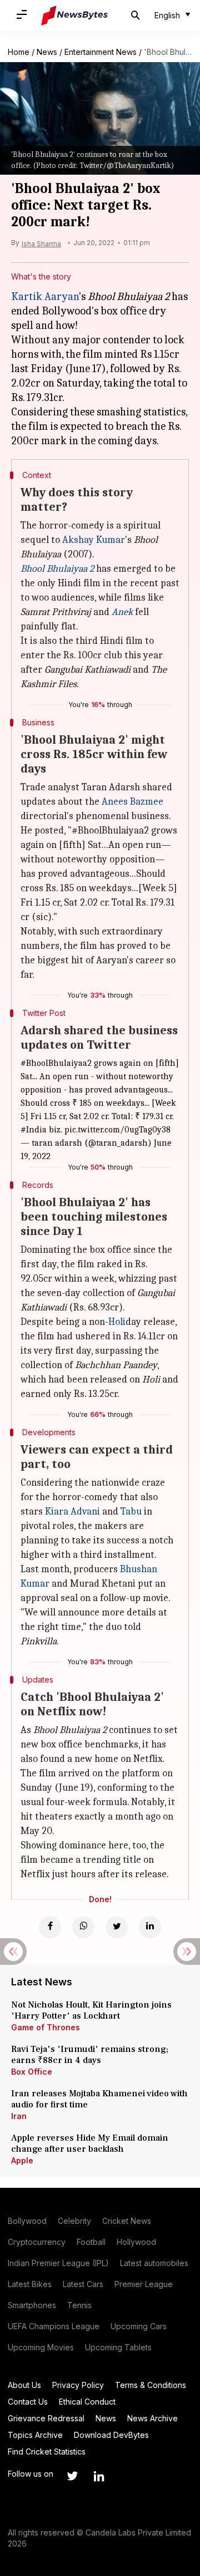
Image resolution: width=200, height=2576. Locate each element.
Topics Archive (35, 2435)
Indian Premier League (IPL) (58, 2263)
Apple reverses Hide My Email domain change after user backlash (90, 2143)
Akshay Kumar (94, 540)
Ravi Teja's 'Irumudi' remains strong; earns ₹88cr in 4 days (90, 2055)
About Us (24, 2385)
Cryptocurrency (37, 2242)
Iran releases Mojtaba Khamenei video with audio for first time (99, 2099)
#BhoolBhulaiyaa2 (56, 1063)
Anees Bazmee (132, 802)
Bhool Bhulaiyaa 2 (57, 569)
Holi (117, 1322)
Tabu (131, 1511)
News (47, 52)
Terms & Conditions (151, 2385)
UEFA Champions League (54, 2326)
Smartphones (32, 2305)
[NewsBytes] (74, 16)
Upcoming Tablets (118, 2347)
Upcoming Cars (139, 2326)
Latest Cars (83, 2284)
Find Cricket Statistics (47, 2451)
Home (19, 52)
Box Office (32, 2072)
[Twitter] (117, 1927)
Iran (19, 2116)
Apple (22, 2160)
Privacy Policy (78, 2385)
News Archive (152, 2418)
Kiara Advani (72, 1511)
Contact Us (28, 2402)
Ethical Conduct (87, 2402)
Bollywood (27, 2221)
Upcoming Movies (41, 2347)
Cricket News (127, 2221)
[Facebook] (50, 1927)
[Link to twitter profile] (72, 2476)
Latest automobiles (154, 2263)
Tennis (79, 2305)
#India (34, 1130)
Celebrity (74, 2221)
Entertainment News (101, 52)
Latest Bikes (30, 2284)
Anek (122, 612)
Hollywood (136, 2242)
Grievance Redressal (46, 2418)
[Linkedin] (150, 1927)
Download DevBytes (111, 2435)
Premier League (144, 2284)
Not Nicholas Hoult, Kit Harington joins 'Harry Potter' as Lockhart (91, 2010)
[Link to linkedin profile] (99, 2476)
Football (91, 2242)
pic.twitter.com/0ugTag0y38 (117, 1130)
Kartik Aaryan (45, 296)
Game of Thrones (46, 2027)
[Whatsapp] (83, 1927)
